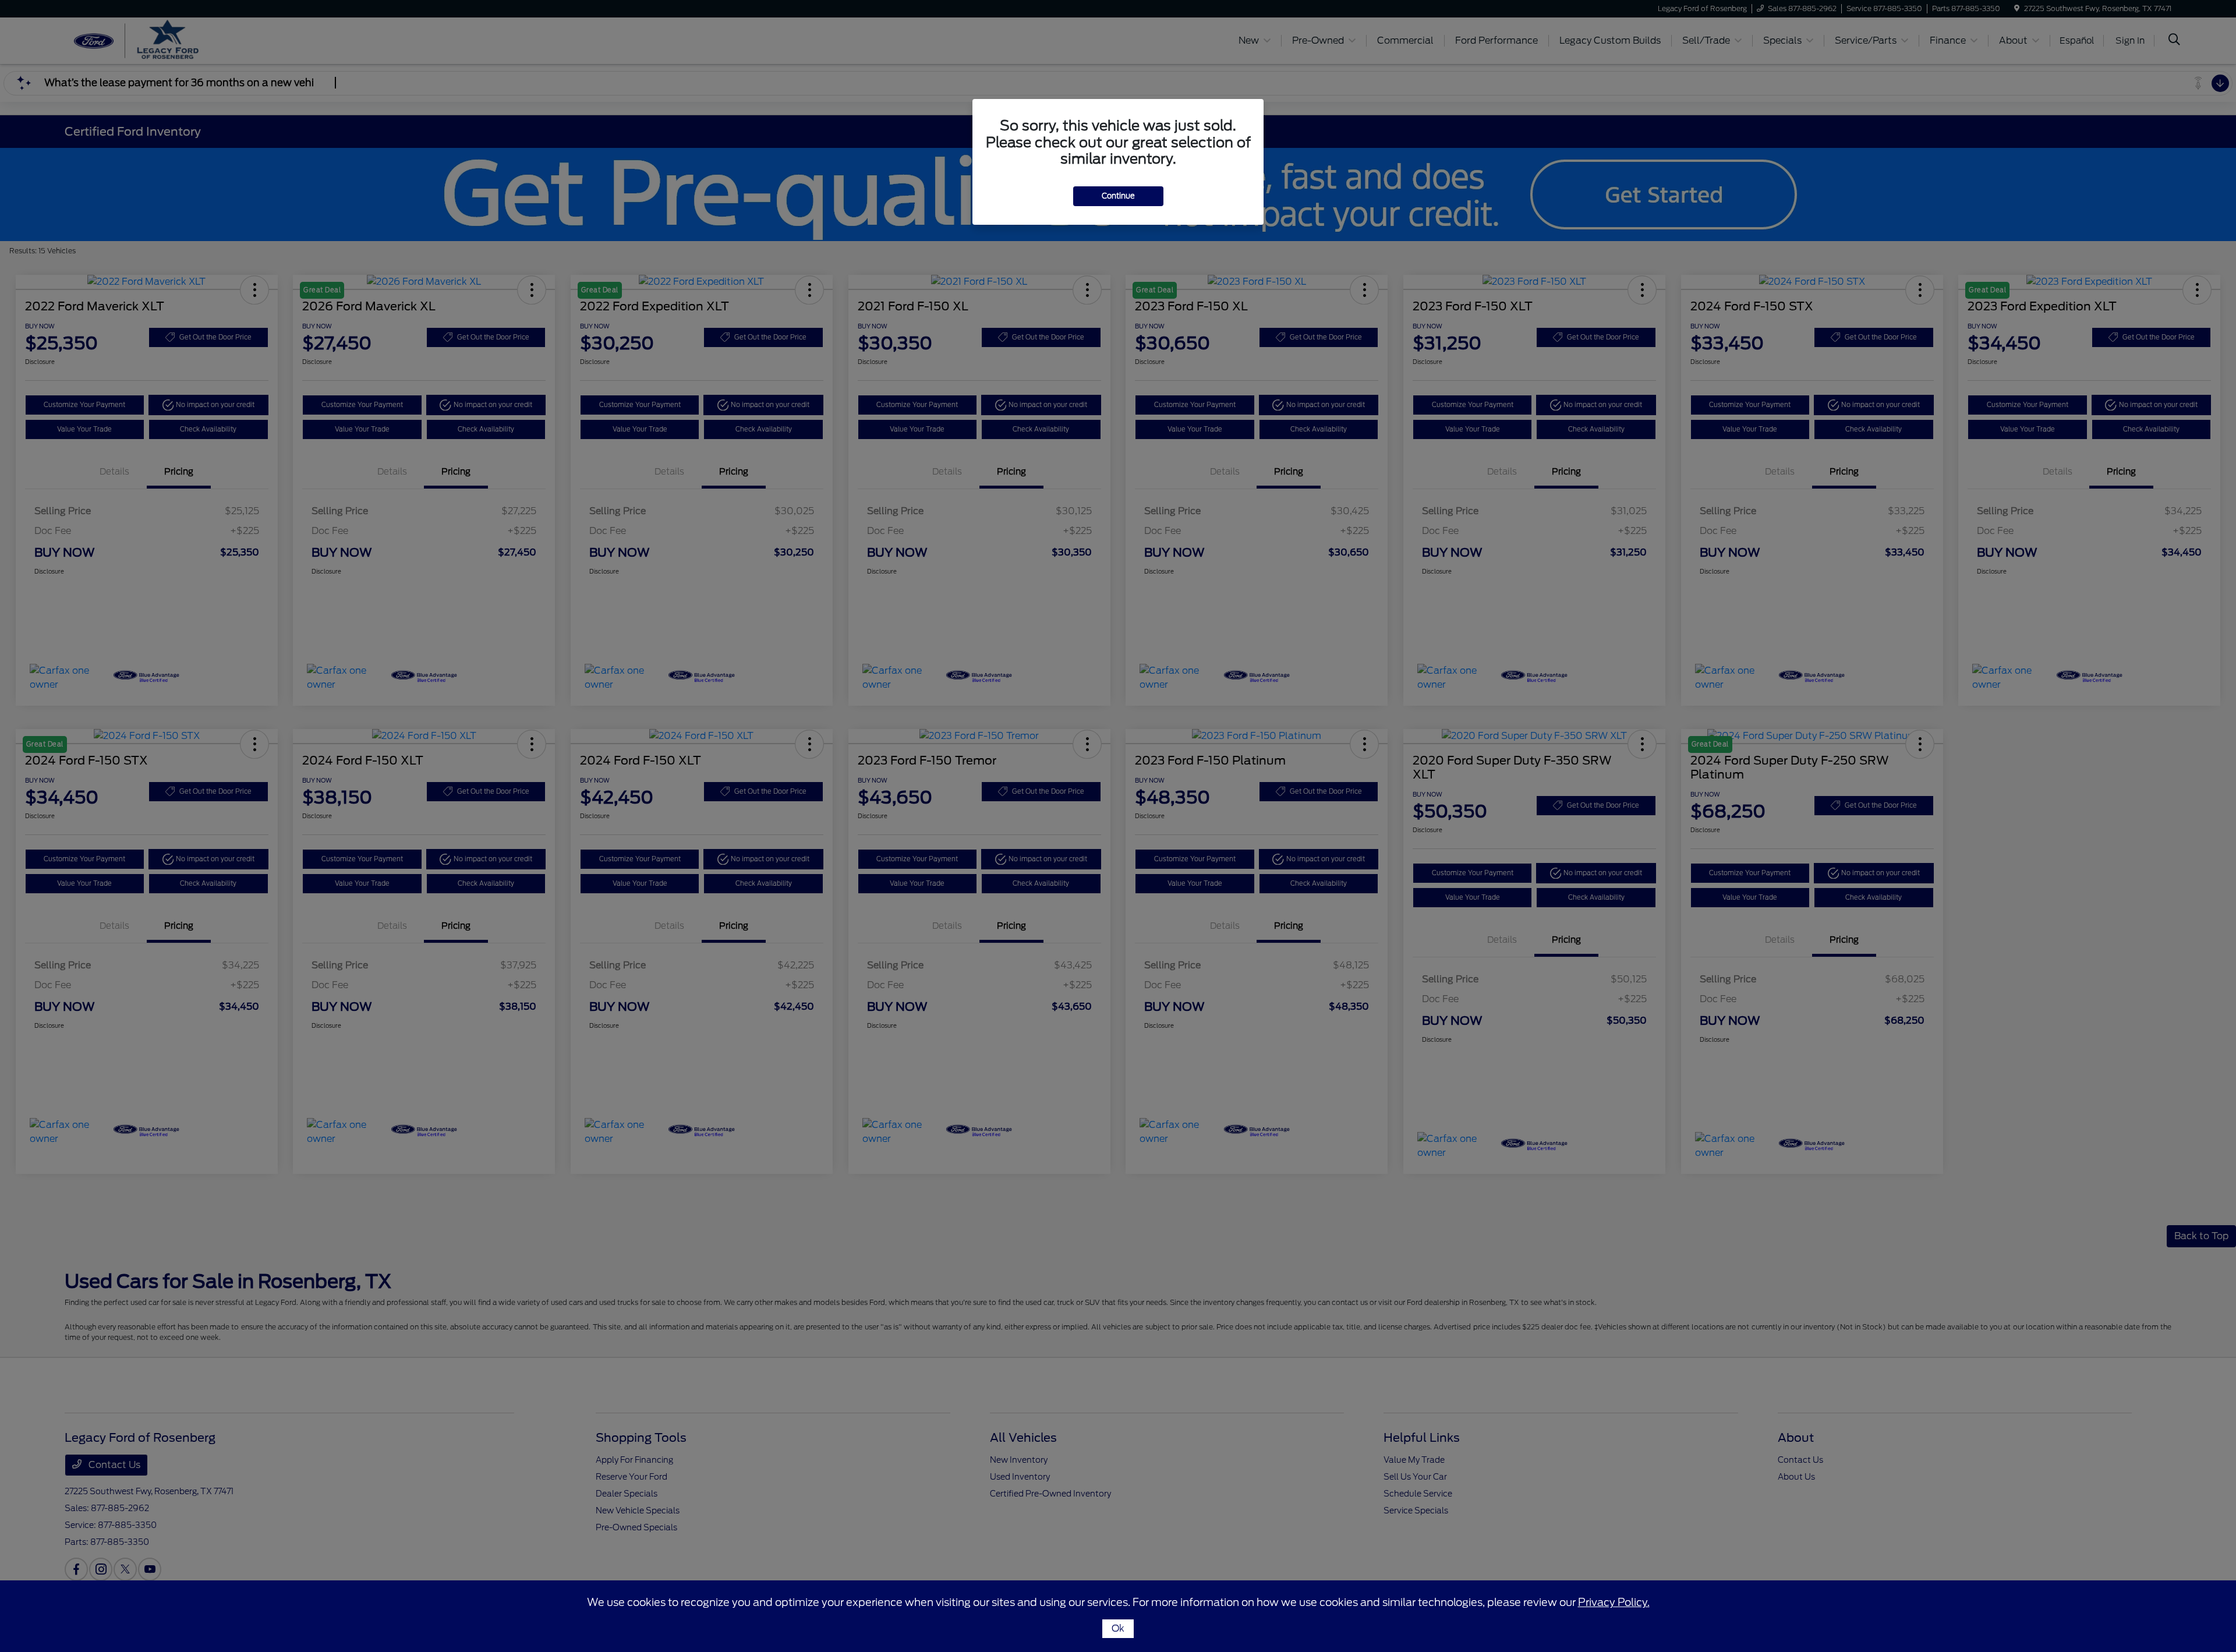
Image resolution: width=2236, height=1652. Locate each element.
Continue (1118, 196)
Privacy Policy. (1614, 1602)
